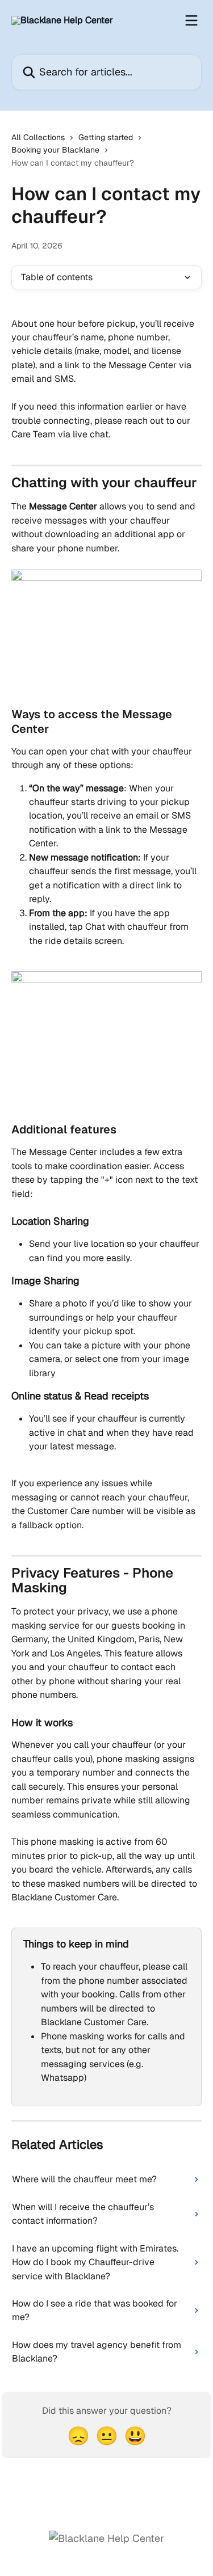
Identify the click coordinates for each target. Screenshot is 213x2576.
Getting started (106, 137)
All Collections (38, 137)
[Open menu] (191, 20)
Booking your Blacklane (55, 150)
